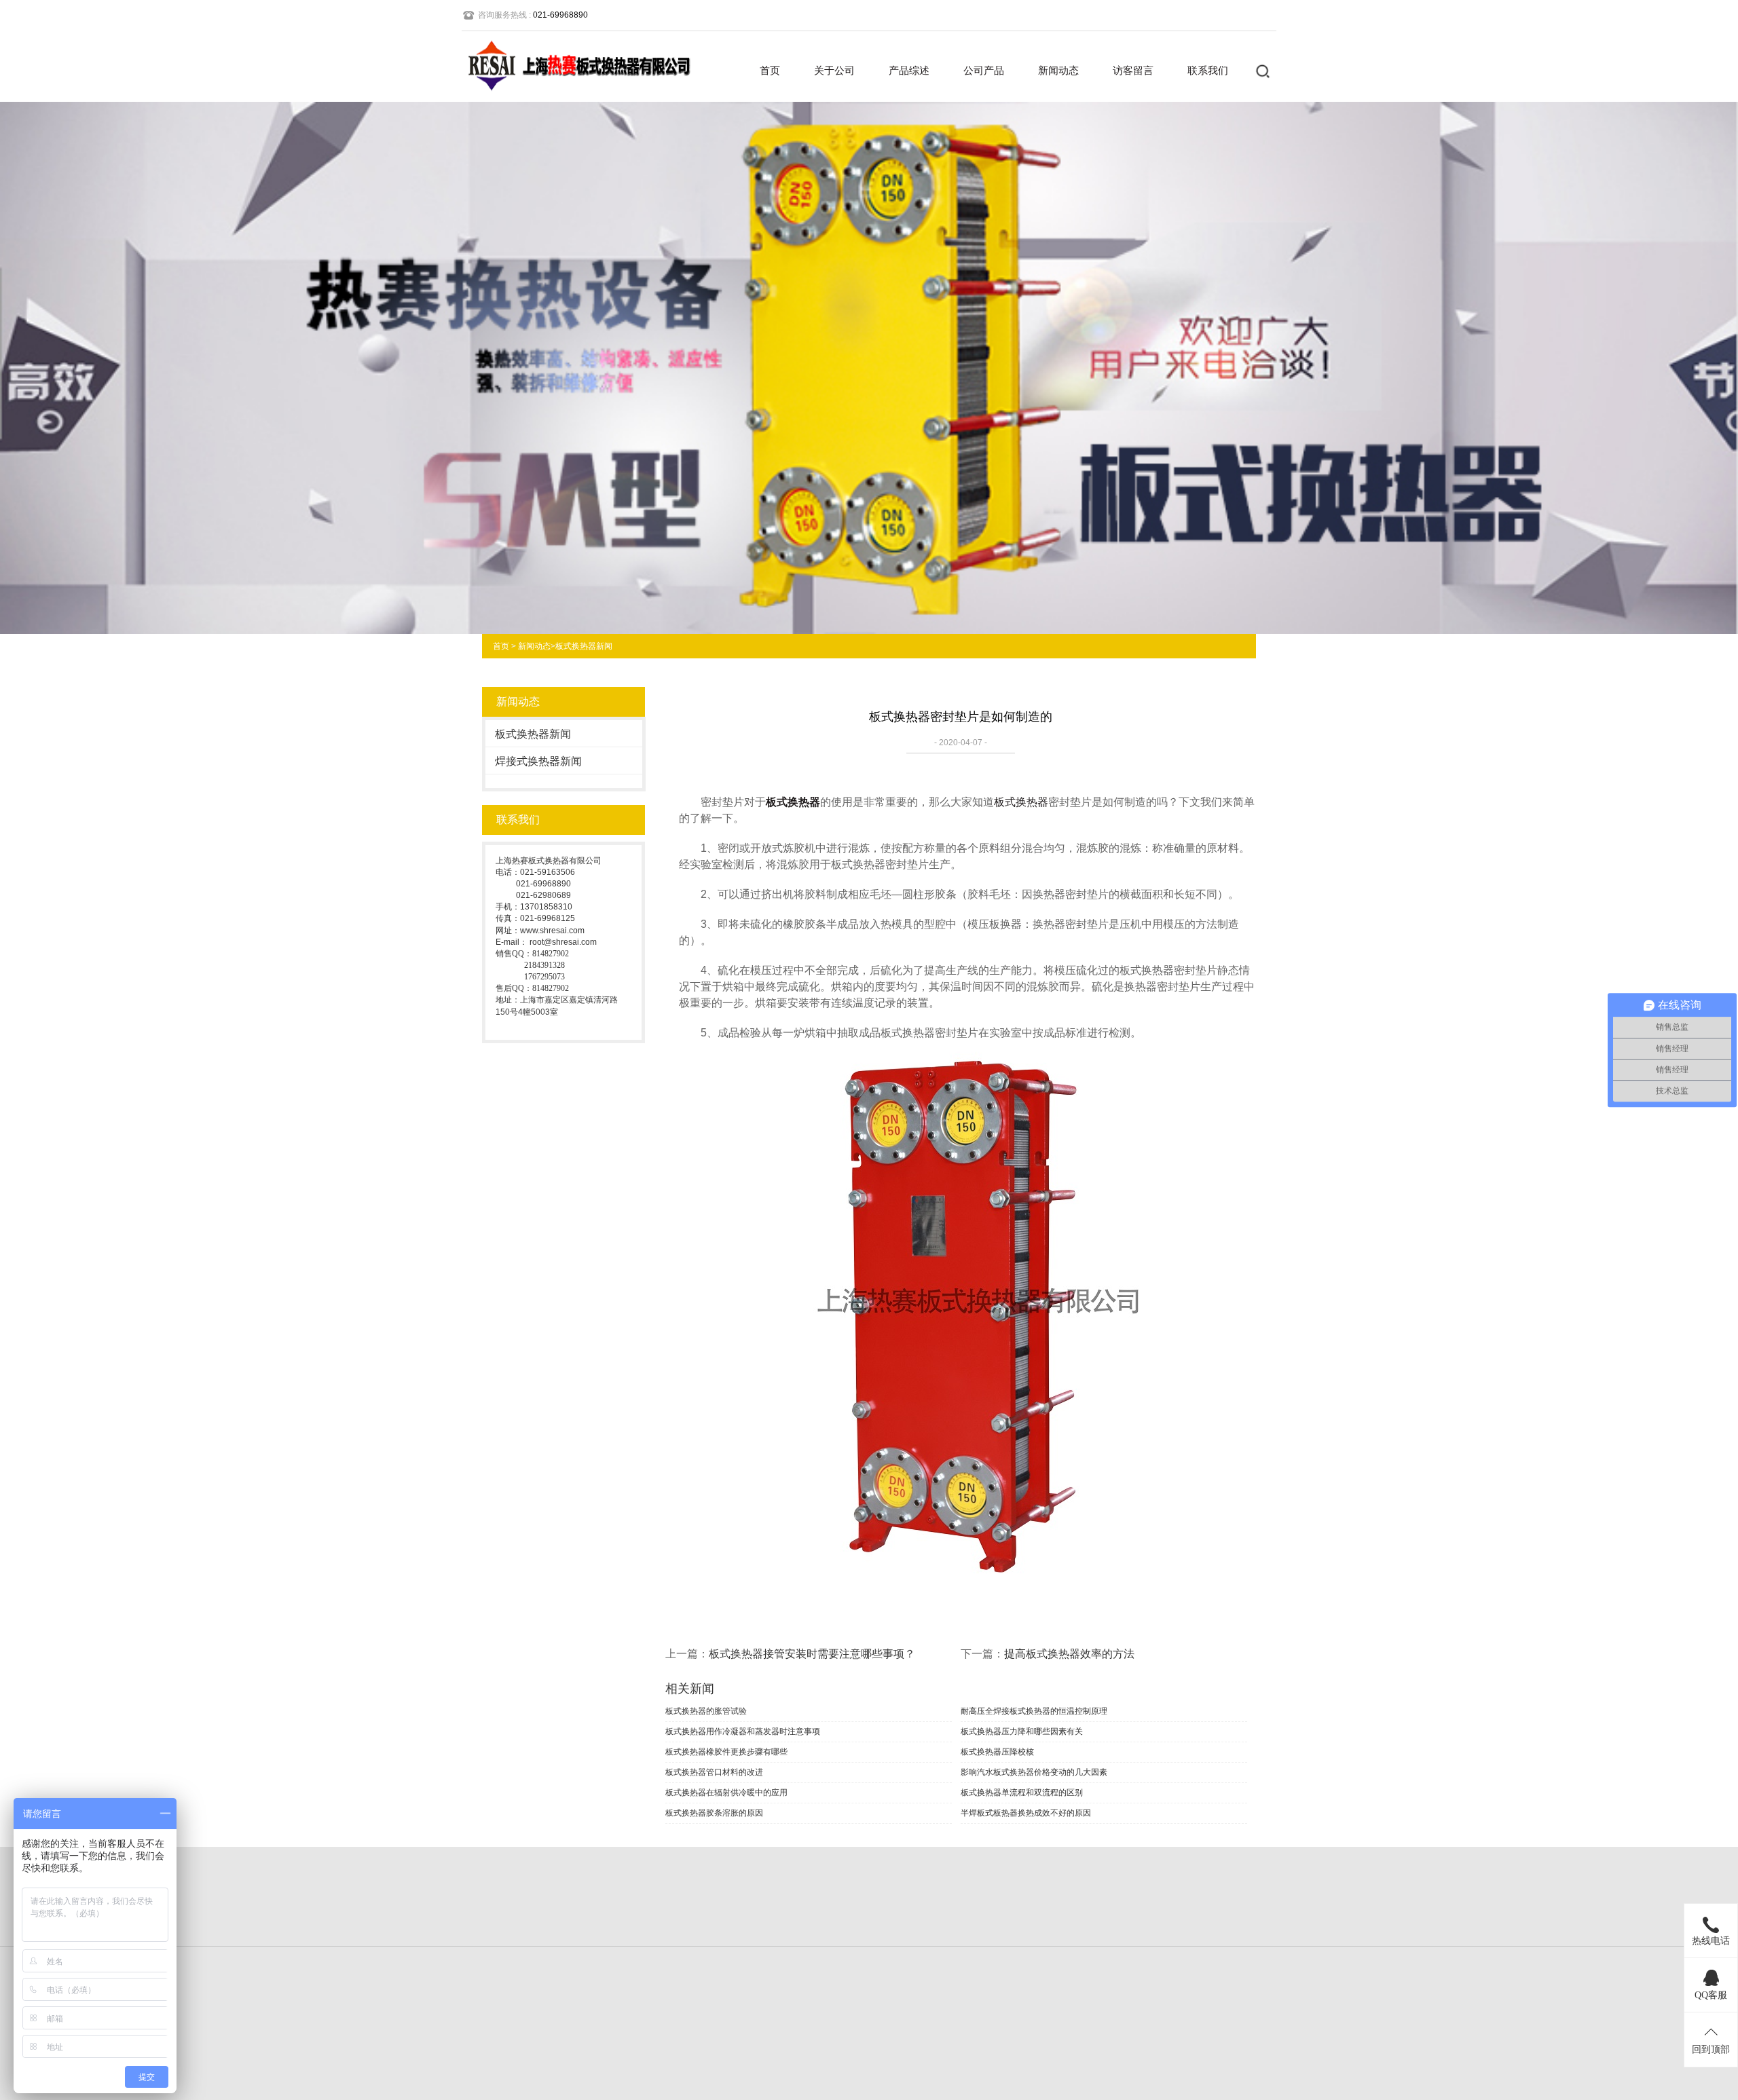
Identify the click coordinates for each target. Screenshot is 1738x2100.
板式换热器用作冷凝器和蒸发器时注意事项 (743, 1731)
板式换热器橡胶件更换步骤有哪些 (726, 1752)
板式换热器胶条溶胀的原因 (714, 1813)
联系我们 (1208, 70)
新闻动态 (1058, 70)
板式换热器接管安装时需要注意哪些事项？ (812, 1654)
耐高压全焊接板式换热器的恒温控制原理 (1034, 1711)
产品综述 (909, 70)
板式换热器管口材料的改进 (714, 1772)
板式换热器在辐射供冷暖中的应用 (726, 1793)
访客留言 (1133, 70)
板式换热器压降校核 (997, 1752)
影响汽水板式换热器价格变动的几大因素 (1034, 1772)
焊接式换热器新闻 (538, 761)
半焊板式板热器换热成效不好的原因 (1026, 1813)
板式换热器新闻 (584, 646)
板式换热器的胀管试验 (706, 1711)
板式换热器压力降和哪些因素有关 (1022, 1731)
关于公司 (834, 70)
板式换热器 (793, 802)
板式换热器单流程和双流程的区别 (1022, 1793)
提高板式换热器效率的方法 (1069, 1654)
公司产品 (984, 70)
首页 (770, 70)
